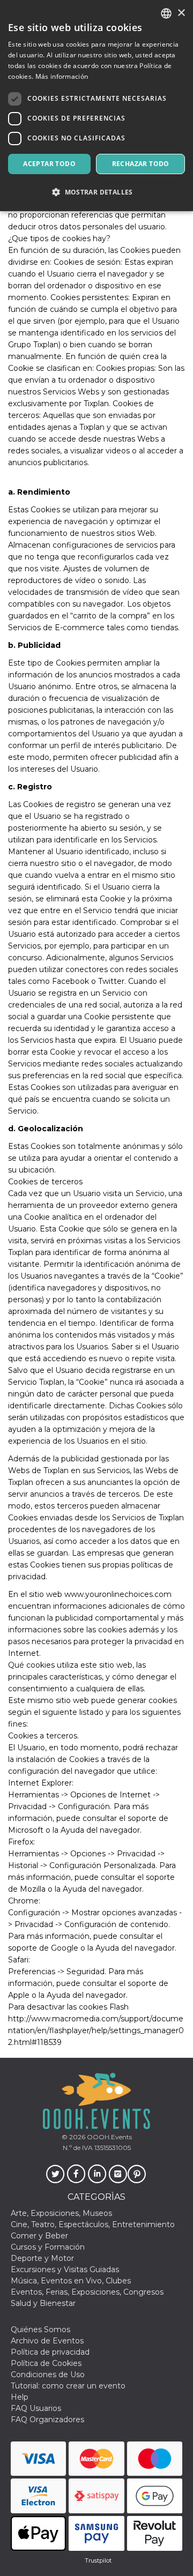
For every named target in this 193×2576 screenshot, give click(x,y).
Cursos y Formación (48, 2247)
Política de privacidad (50, 2352)
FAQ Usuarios (36, 2408)
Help (20, 2397)
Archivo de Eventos (47, 2341)
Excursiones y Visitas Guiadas (65, 2269)
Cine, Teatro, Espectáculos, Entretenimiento (93, 2224)
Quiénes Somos (40, 2329)
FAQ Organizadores (47, 2420)
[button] (96, 192)
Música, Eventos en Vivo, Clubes (71, 2281)
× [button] (181, 13)
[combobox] (166, 13)
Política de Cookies (46, 2363)
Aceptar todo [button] (49, 164)
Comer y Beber (39, 2236)
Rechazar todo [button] (141, 164)
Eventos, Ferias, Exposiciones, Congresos (87, 2292)
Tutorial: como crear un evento (68, 2386)
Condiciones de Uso (48, 2375)
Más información (62, 76)
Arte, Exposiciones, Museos (61, 2213)
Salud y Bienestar (43, 2303)
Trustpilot (98, 2560)
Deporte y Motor (42, 2258)
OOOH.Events (109, 2137)
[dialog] (96, 106)
